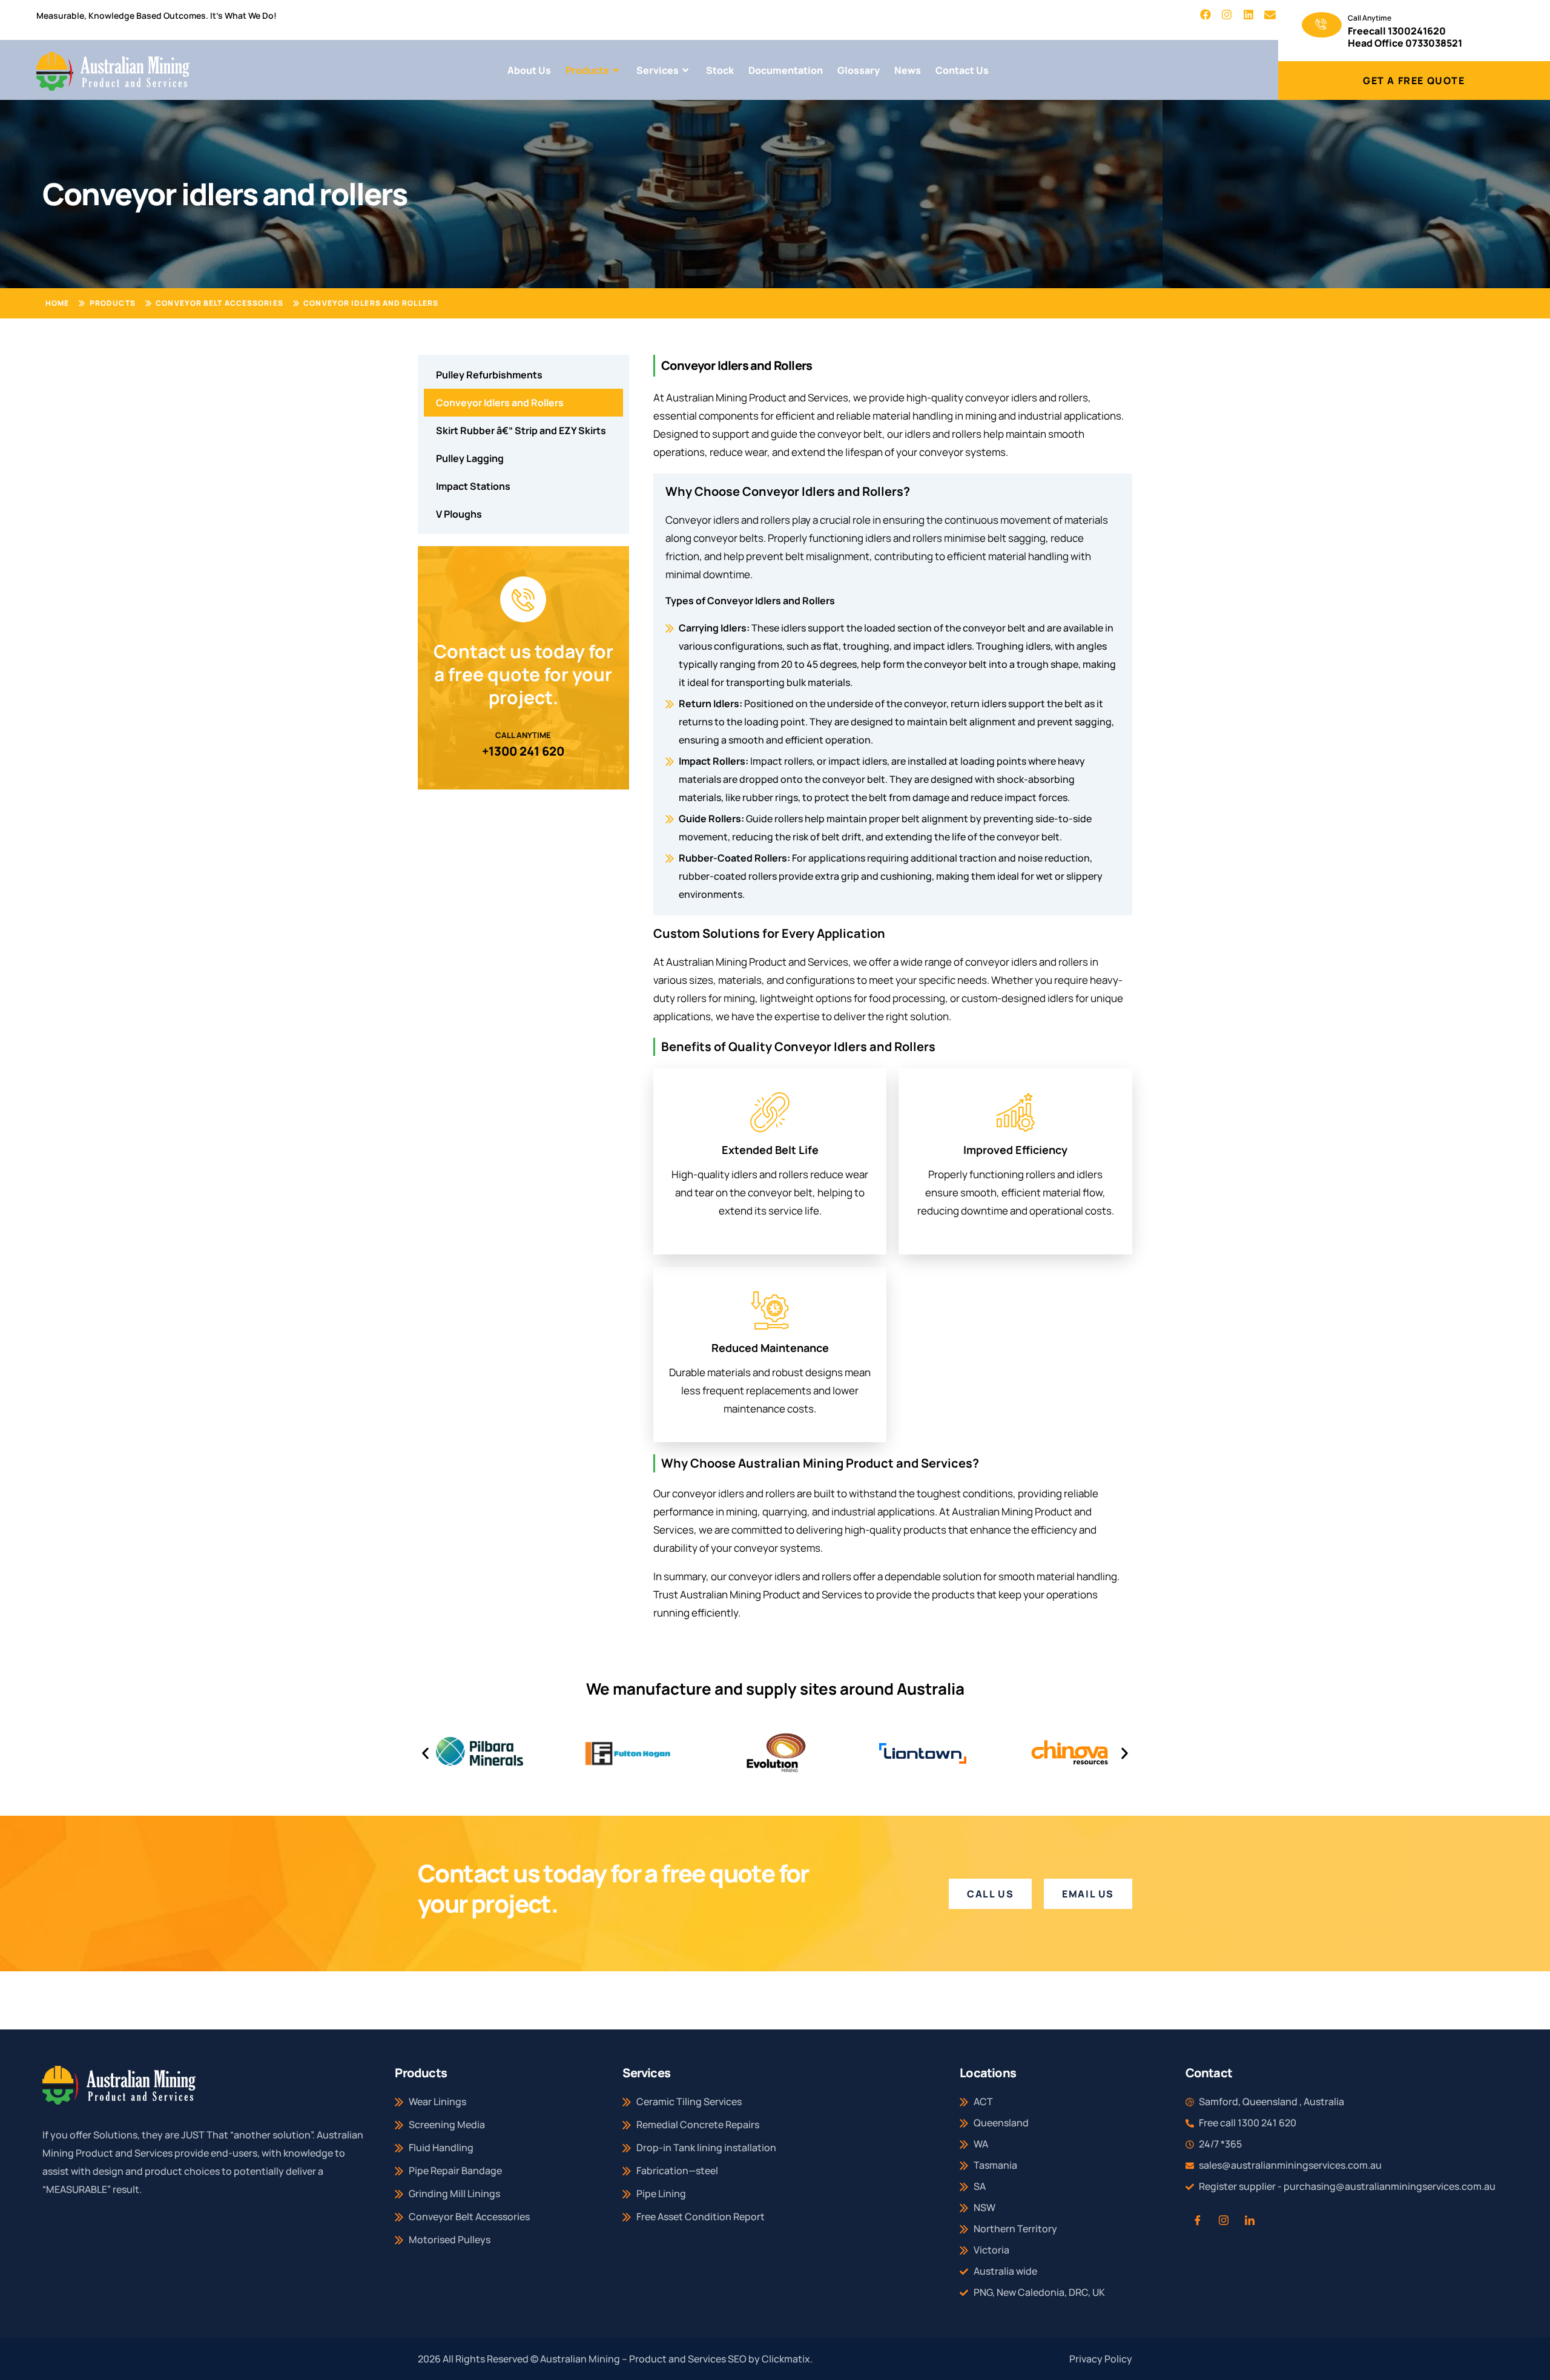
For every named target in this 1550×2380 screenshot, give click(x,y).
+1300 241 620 (523, 751)
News (908, 70)
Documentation (786, 70)
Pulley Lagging (470, 458)
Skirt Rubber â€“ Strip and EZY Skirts (521, 430)
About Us (529, 70)
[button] (425, 1753)
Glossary (859, 70)
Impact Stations (473, 486)
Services (658, 70)
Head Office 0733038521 (1405, 43)
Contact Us (962, 70)
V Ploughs (459, 514)
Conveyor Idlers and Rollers (500, 403)
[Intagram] (1224, 2220)
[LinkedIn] (1250, 2220)
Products (587, 70)
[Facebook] (1198, 2220)
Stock (720, 70)
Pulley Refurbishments (489, 375)
